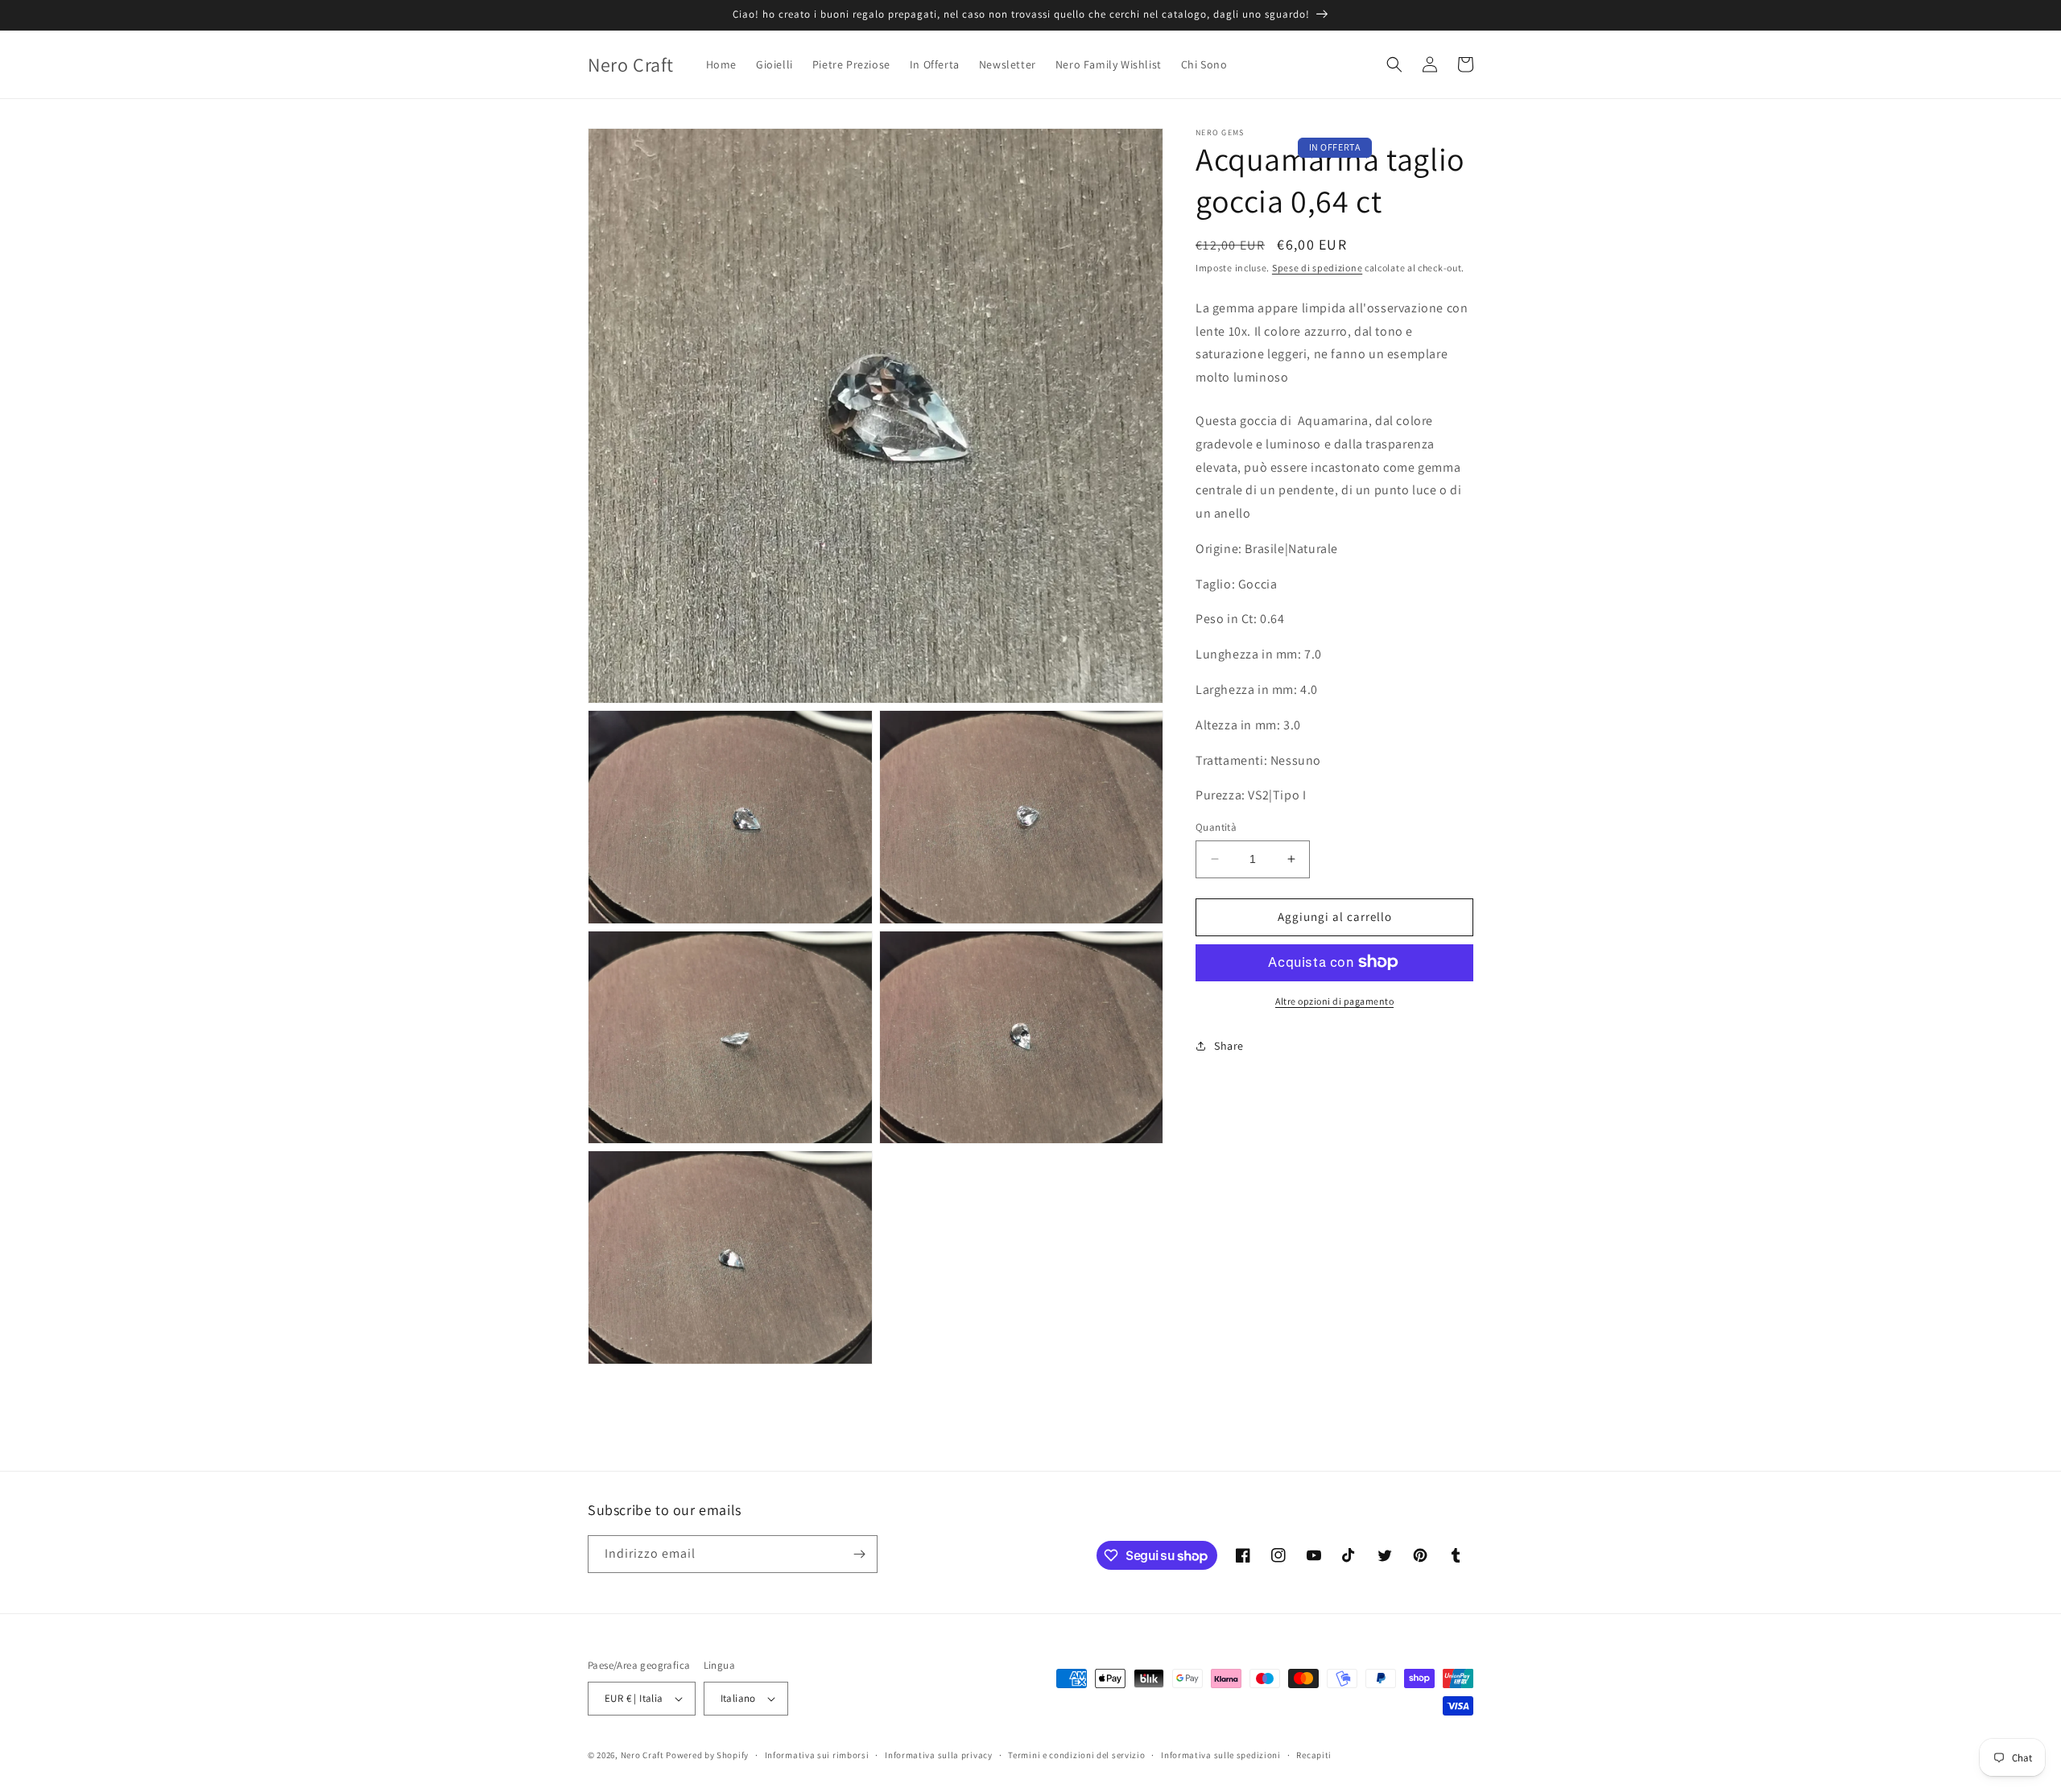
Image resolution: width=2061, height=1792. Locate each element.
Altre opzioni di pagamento (1334, 1000)
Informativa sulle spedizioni (1221, 1755)
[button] (1394, 64)
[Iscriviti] (859, 1554)
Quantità (1216, 827)
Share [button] (1229, 1046)
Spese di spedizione (1317, 268)
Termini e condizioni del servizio (1076, 1755)
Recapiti (1314, 1755)
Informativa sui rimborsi (817, 1755)
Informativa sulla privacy (939, 1755)
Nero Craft (642, 1755)
